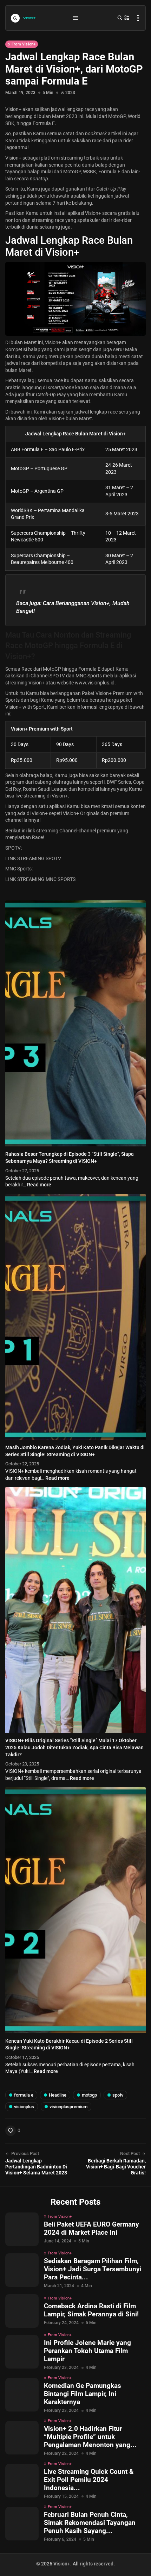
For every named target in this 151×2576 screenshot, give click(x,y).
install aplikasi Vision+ (77, 213)
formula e (24, 2095)
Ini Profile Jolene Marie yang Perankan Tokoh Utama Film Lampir (87, 2351)
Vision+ (13, 158)
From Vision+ (24, 44)
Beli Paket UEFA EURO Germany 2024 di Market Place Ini (91, 2228)
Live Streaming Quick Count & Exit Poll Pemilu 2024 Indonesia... (89, 2480)
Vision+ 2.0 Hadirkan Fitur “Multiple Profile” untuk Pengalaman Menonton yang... (90, 2437)
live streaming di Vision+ (41, 796)
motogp (89, 2095)
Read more (39, 1185)
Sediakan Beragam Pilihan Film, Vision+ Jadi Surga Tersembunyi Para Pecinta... (93, 2269)
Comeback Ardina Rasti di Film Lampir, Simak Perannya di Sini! (91, 2310)
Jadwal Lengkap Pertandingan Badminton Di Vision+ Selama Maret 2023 (36, 2167)
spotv (118, 2095)
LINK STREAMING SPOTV (33, 858)
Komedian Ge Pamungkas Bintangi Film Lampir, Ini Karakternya (83, 2394)
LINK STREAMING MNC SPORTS (40, 879)
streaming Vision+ (25, 683)
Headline (58, 2095)
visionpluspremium (68, 2107)
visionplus (24, 2107)
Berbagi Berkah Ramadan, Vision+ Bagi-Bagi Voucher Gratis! (116, 2167)
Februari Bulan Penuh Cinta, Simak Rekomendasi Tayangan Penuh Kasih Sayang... (90, 2523)
